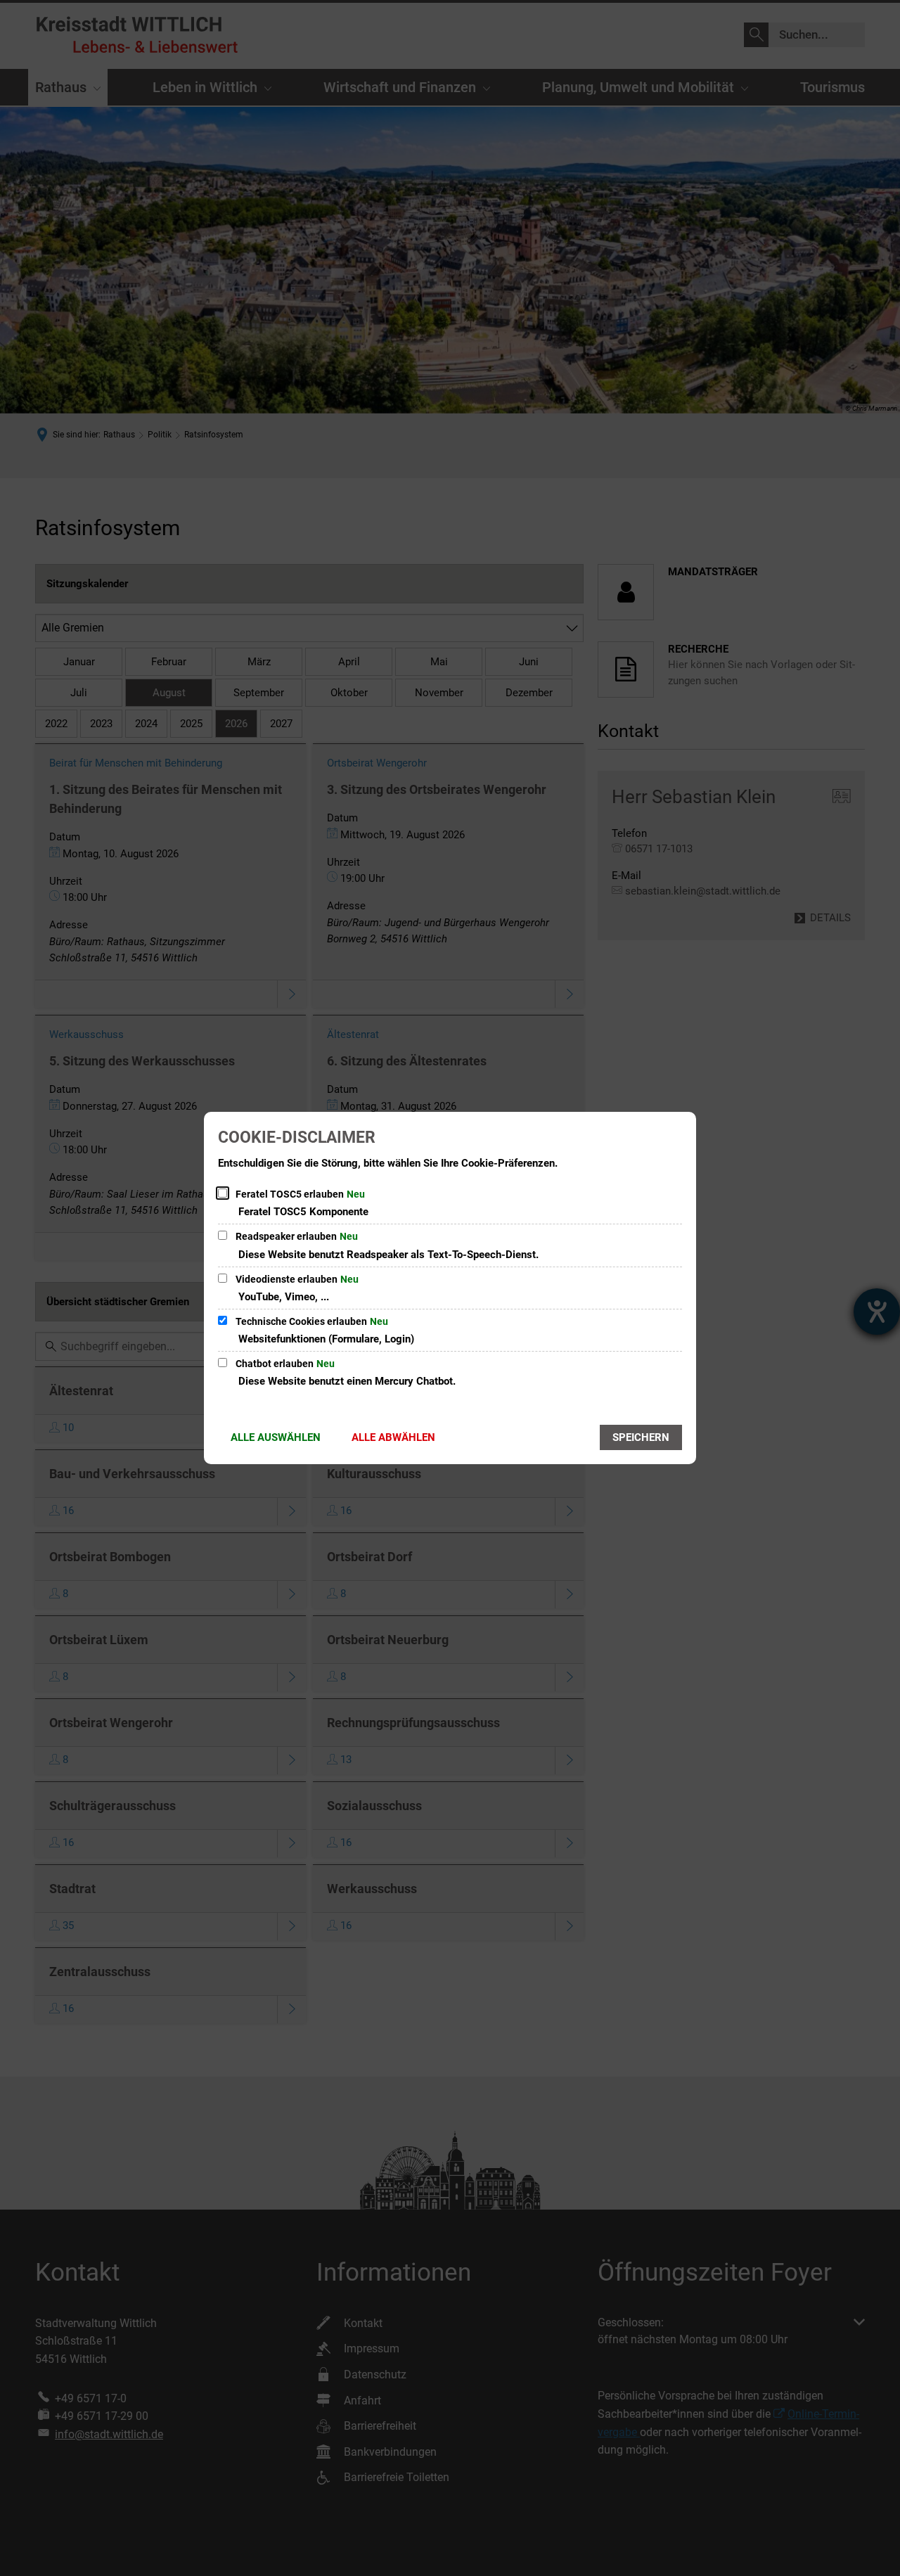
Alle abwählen (393, 1437)
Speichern (641, 1437)
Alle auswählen (276, 1437)
